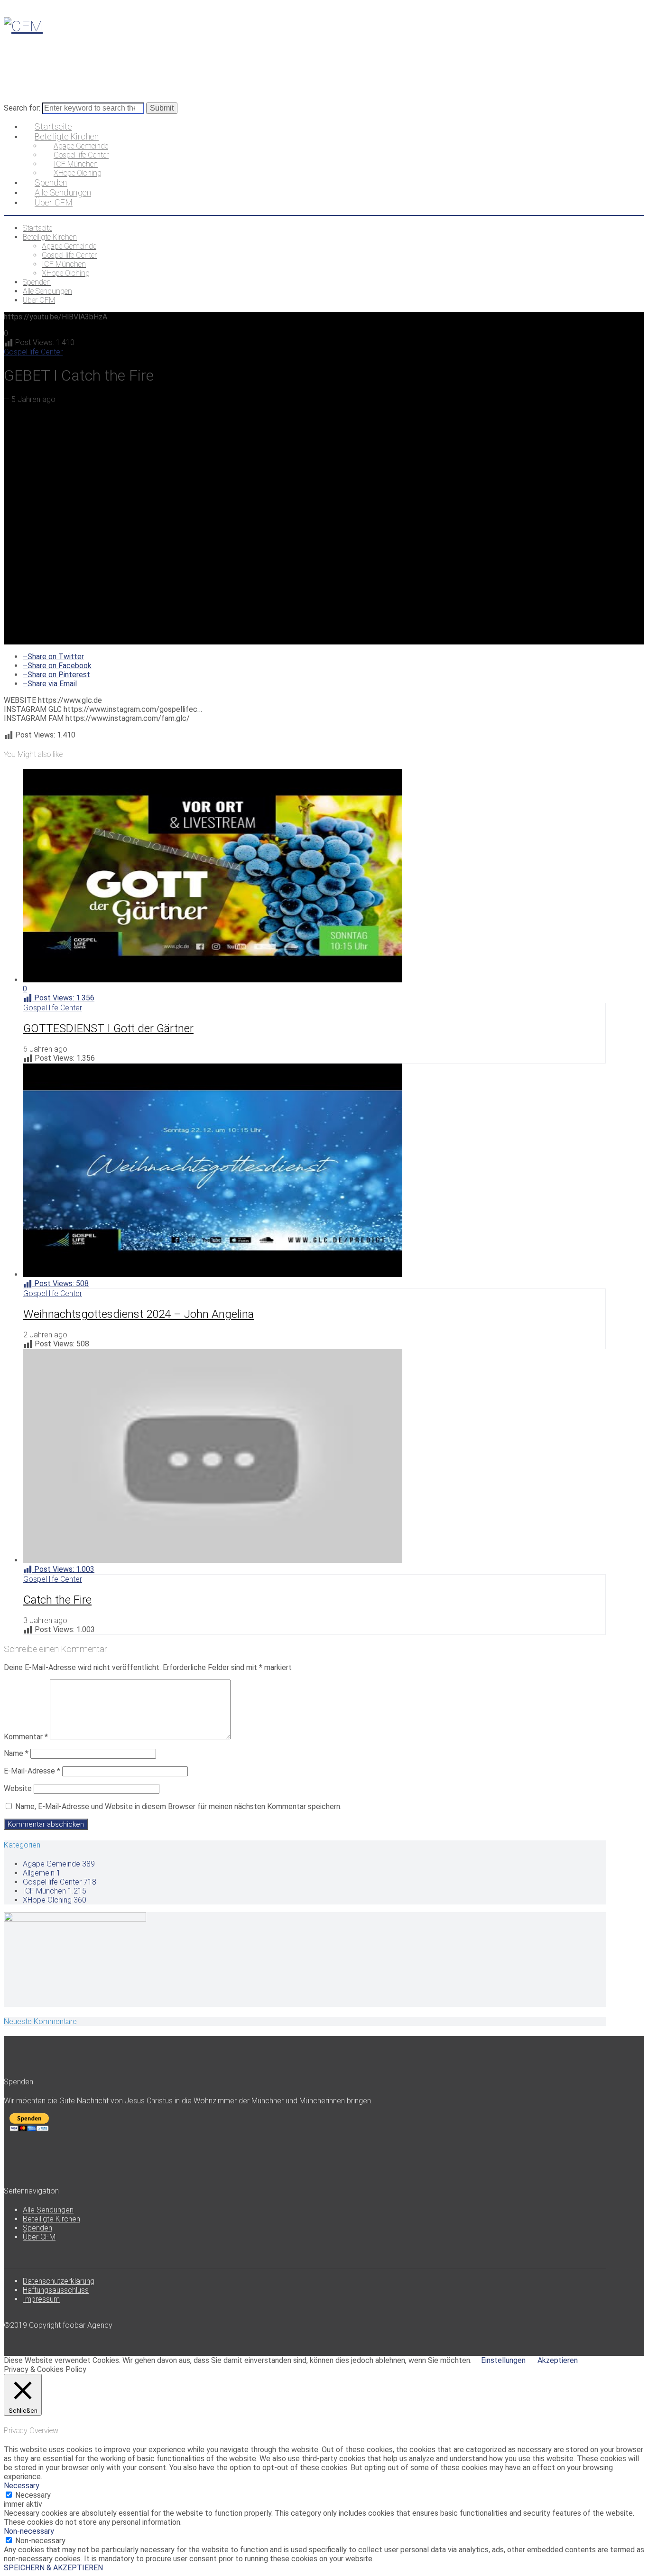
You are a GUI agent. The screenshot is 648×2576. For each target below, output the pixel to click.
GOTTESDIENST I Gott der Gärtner (108, 1028)
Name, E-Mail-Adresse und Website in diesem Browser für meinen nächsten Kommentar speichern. (178, 1806)
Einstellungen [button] (503, 2360)
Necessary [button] (22, 2486)
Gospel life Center (33, 352)
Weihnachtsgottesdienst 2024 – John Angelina (139, 1314)
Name (16, 1753)
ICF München (55, 1891)
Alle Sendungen (48, 2210)
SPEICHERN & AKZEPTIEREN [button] (53, 2568)
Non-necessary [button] (29, 2531)
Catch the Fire (57, 1600)
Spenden (37, 2228)
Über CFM (39, 2237)
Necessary (33, 2495)
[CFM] (23, 26)
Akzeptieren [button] (558, 2360)
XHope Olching (55, 1900)
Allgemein (42, 1873)
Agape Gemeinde (59, 1864)
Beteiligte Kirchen (51, 2219)
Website (18, 1788)
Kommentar (26, 1737)
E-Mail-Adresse (32, 1771)
